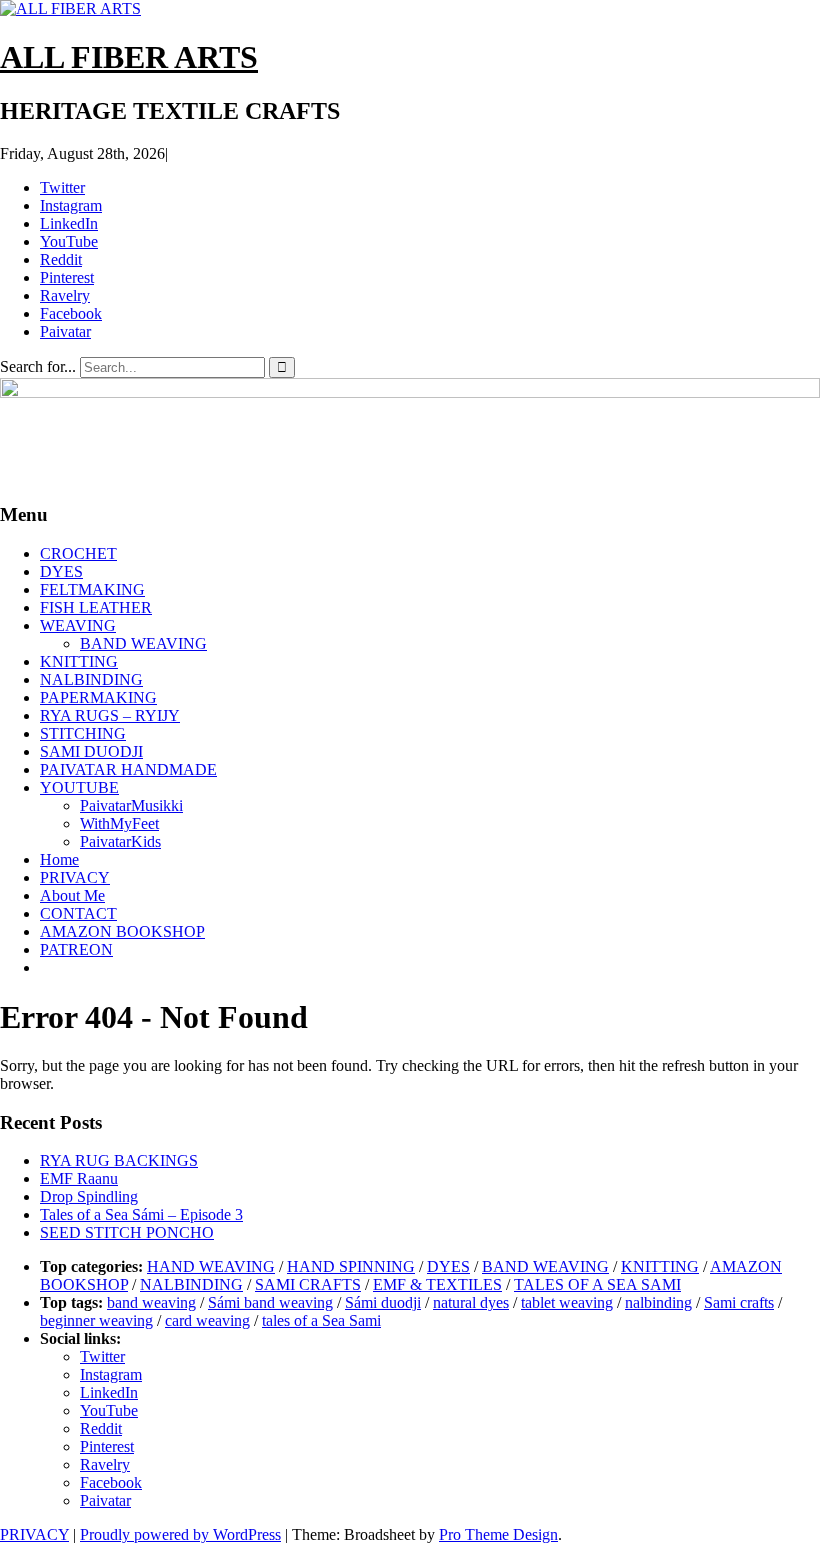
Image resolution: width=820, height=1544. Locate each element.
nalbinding (658, 1302)
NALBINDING (91, 679)
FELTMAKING (92, 589)
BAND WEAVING (143, 643)
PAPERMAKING (98, 697)
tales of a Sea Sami (321, 1320)
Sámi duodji (383, 1302)
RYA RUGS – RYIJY (110, 715)
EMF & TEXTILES (437, 1284)
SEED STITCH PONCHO (127, 1232)
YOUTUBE (79, 787)
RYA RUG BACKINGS (119, 1160)
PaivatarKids (120, 841)
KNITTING (79, 661)
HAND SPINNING (351, 1266)
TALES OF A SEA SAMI (597, 1284)
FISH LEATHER (96, 607)
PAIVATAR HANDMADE (128, 769)
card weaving (207, 1320)
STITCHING (83, 733)
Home (59, 859)
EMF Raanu (79, 1178)
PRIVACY (75, 877)
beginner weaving (96, 1320)
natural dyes (471, 1302)
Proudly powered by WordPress (180, 1534)
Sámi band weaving (270, 1302)
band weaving (151, 1302)
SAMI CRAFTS (308, 1284)
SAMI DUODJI (91, 751)
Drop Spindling (89, 1196)
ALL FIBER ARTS (129, 57)
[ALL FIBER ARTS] (410, 392)
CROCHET (78, 553)
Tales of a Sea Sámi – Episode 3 (141, 1214)
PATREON (76, 949)
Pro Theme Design (498, 1534)
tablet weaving (567, 1302)
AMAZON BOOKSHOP (122, 931)
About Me (72, 895)
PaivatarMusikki (131, 805)
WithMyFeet (119, 823)
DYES (61, 571)
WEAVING (78, 625)
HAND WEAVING (211, 1266)
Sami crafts (739, 1302)
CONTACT (78, 913)
